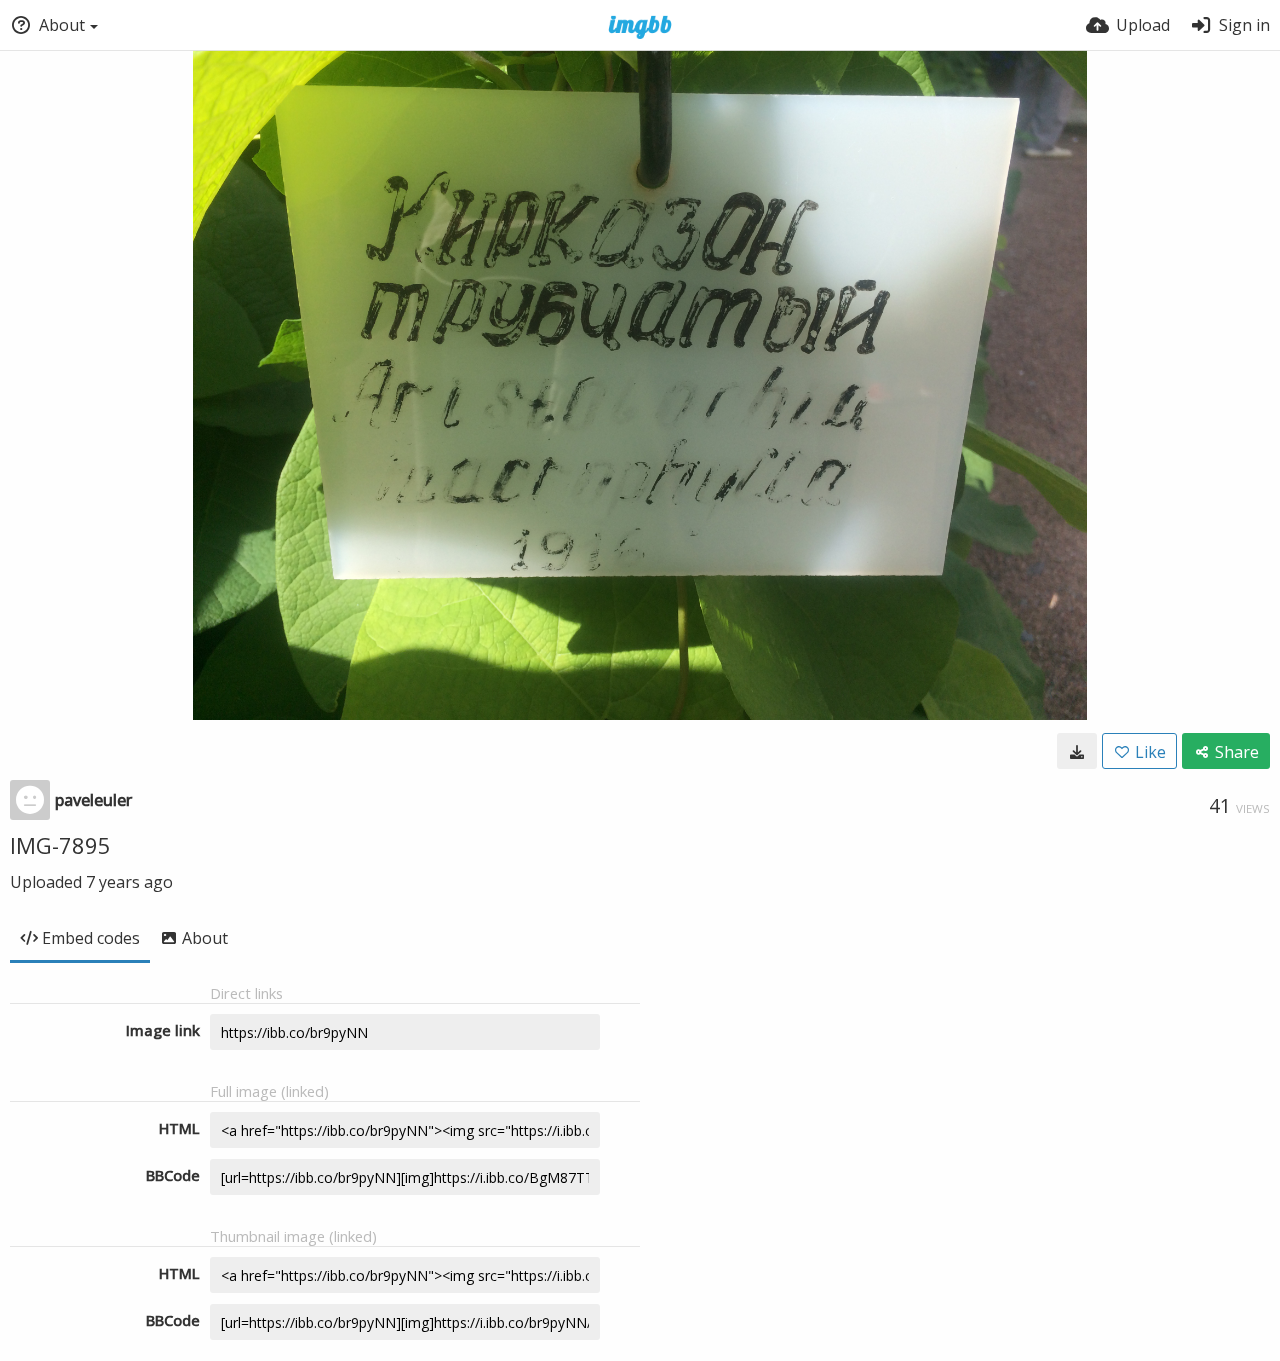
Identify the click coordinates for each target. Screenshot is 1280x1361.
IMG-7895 (60, 845)
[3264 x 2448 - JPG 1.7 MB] (1077, 751)
